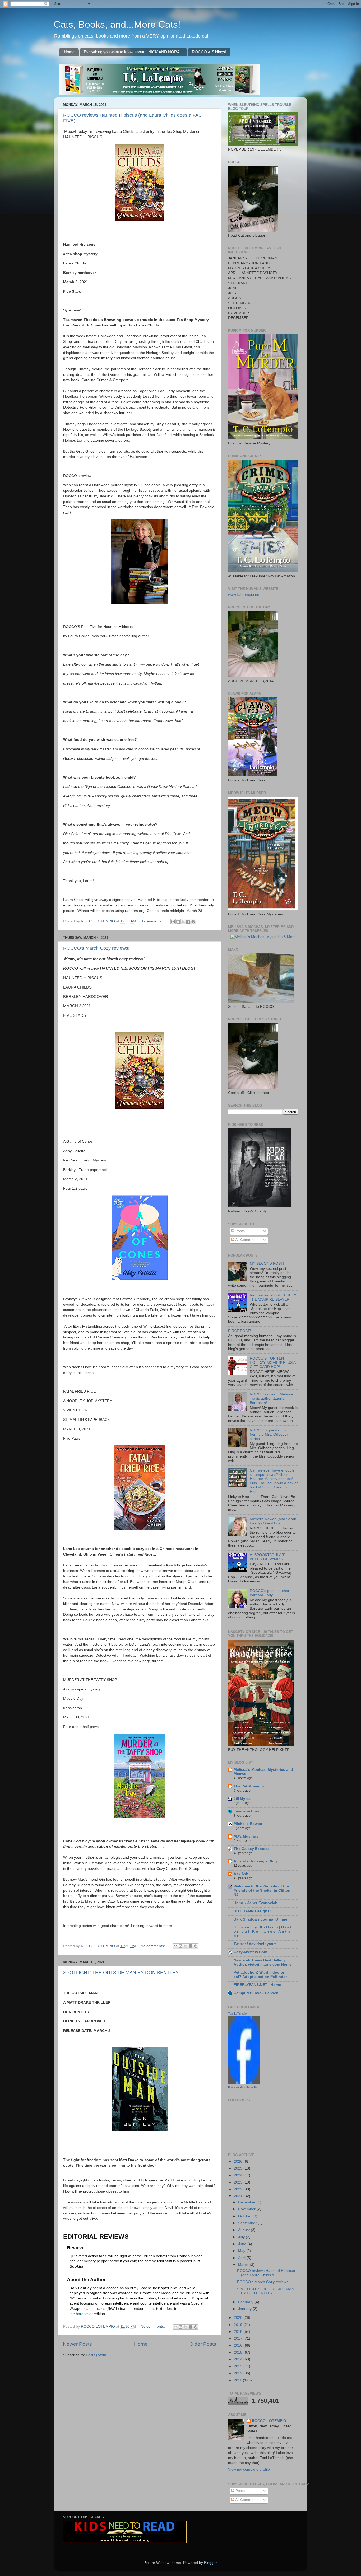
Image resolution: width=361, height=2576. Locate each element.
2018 (239, 2332)
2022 (239, 2189)
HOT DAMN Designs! (252, 1911)
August (244, 2230)
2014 (239, 2359)
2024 (239, 2175)
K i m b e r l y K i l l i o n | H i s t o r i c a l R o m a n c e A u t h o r (263, 1931)
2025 (239, 2168)
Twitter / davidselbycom (255, 1944)
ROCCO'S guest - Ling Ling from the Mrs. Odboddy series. (273, 1434)
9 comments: (152, 921)
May (242, 2251)
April (242, 2258)
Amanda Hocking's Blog (255, 1861)
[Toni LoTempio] (244, 2083)
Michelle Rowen (248, 1824)
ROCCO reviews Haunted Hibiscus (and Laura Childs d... (266, 2273)
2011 (238, 2380)
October (245, 2216)
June (243, 2244)
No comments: (153, 1946)
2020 (239, 2318)
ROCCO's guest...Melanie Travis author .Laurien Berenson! (271, 1399)
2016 (239, 2346)
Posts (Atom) (97, 2355)
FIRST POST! (240, 1331)
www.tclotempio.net (244, 595)
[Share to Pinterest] (193, 922)
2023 (239, 2182)
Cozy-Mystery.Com (250, 1952)
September (248, 2223)
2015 (239, 2352)
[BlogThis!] (178, 922)
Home (69, 52)
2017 (239, 2338)
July (242, 2237)
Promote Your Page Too (243, 2087)
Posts (240, 1231)
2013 (239, 2366)
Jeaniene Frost (247, 1811)
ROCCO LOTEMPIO (269, 2421)
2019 (239, 2325)
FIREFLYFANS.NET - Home (257, 1985)
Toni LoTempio (237, 2013)
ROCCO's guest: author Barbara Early (270, 1593)
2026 (239, 2162)
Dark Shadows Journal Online (260, 1919)
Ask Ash (241, 1874)
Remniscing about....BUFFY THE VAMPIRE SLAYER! (273, 1297)
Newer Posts (77, 2344)
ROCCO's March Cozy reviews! (96, 948)
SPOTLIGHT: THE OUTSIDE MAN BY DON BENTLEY (121, 1973)
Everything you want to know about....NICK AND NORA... (133, 52)
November (247, 2209)
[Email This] (173, 922)
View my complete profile (249, 2469)
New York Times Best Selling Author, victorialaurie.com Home (263, 1962)
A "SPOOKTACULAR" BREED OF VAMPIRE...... (271, 1557)
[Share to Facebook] (188, 922)
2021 (239, 2196)
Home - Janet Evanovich (256, 1903)
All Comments (246, 1240)
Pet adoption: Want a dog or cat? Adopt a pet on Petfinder (260, 1975)
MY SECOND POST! (267, 1264)
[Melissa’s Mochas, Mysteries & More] (263, 937)
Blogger (210, 2563)
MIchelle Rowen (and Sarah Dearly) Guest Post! (273, 1521)
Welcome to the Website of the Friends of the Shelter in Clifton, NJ (263, 1891)
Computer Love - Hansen (256, 1993)
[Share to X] (183, 922)
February (246, 2302)
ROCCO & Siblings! (209, 52)
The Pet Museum (249, 1786)
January (245, 2309)
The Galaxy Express (252, 1849)
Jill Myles (242, 1799)
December (247, 2202)
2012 (239, 2373)
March (244, 2265)
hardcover (84, 2314)
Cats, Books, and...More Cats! (117, 24)
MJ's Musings (246, 1836)
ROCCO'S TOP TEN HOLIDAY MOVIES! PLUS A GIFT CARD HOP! (273, 1363)
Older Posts (203, 2344)
